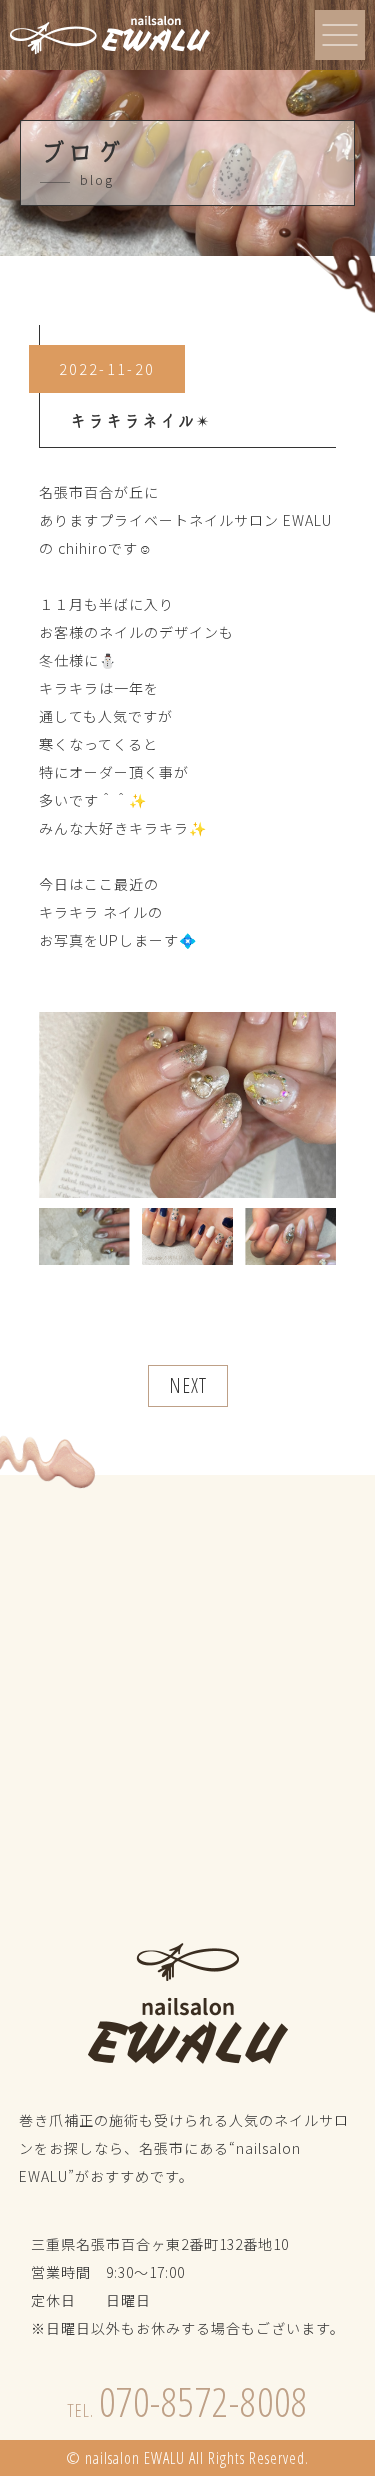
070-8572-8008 (187, 2401)
